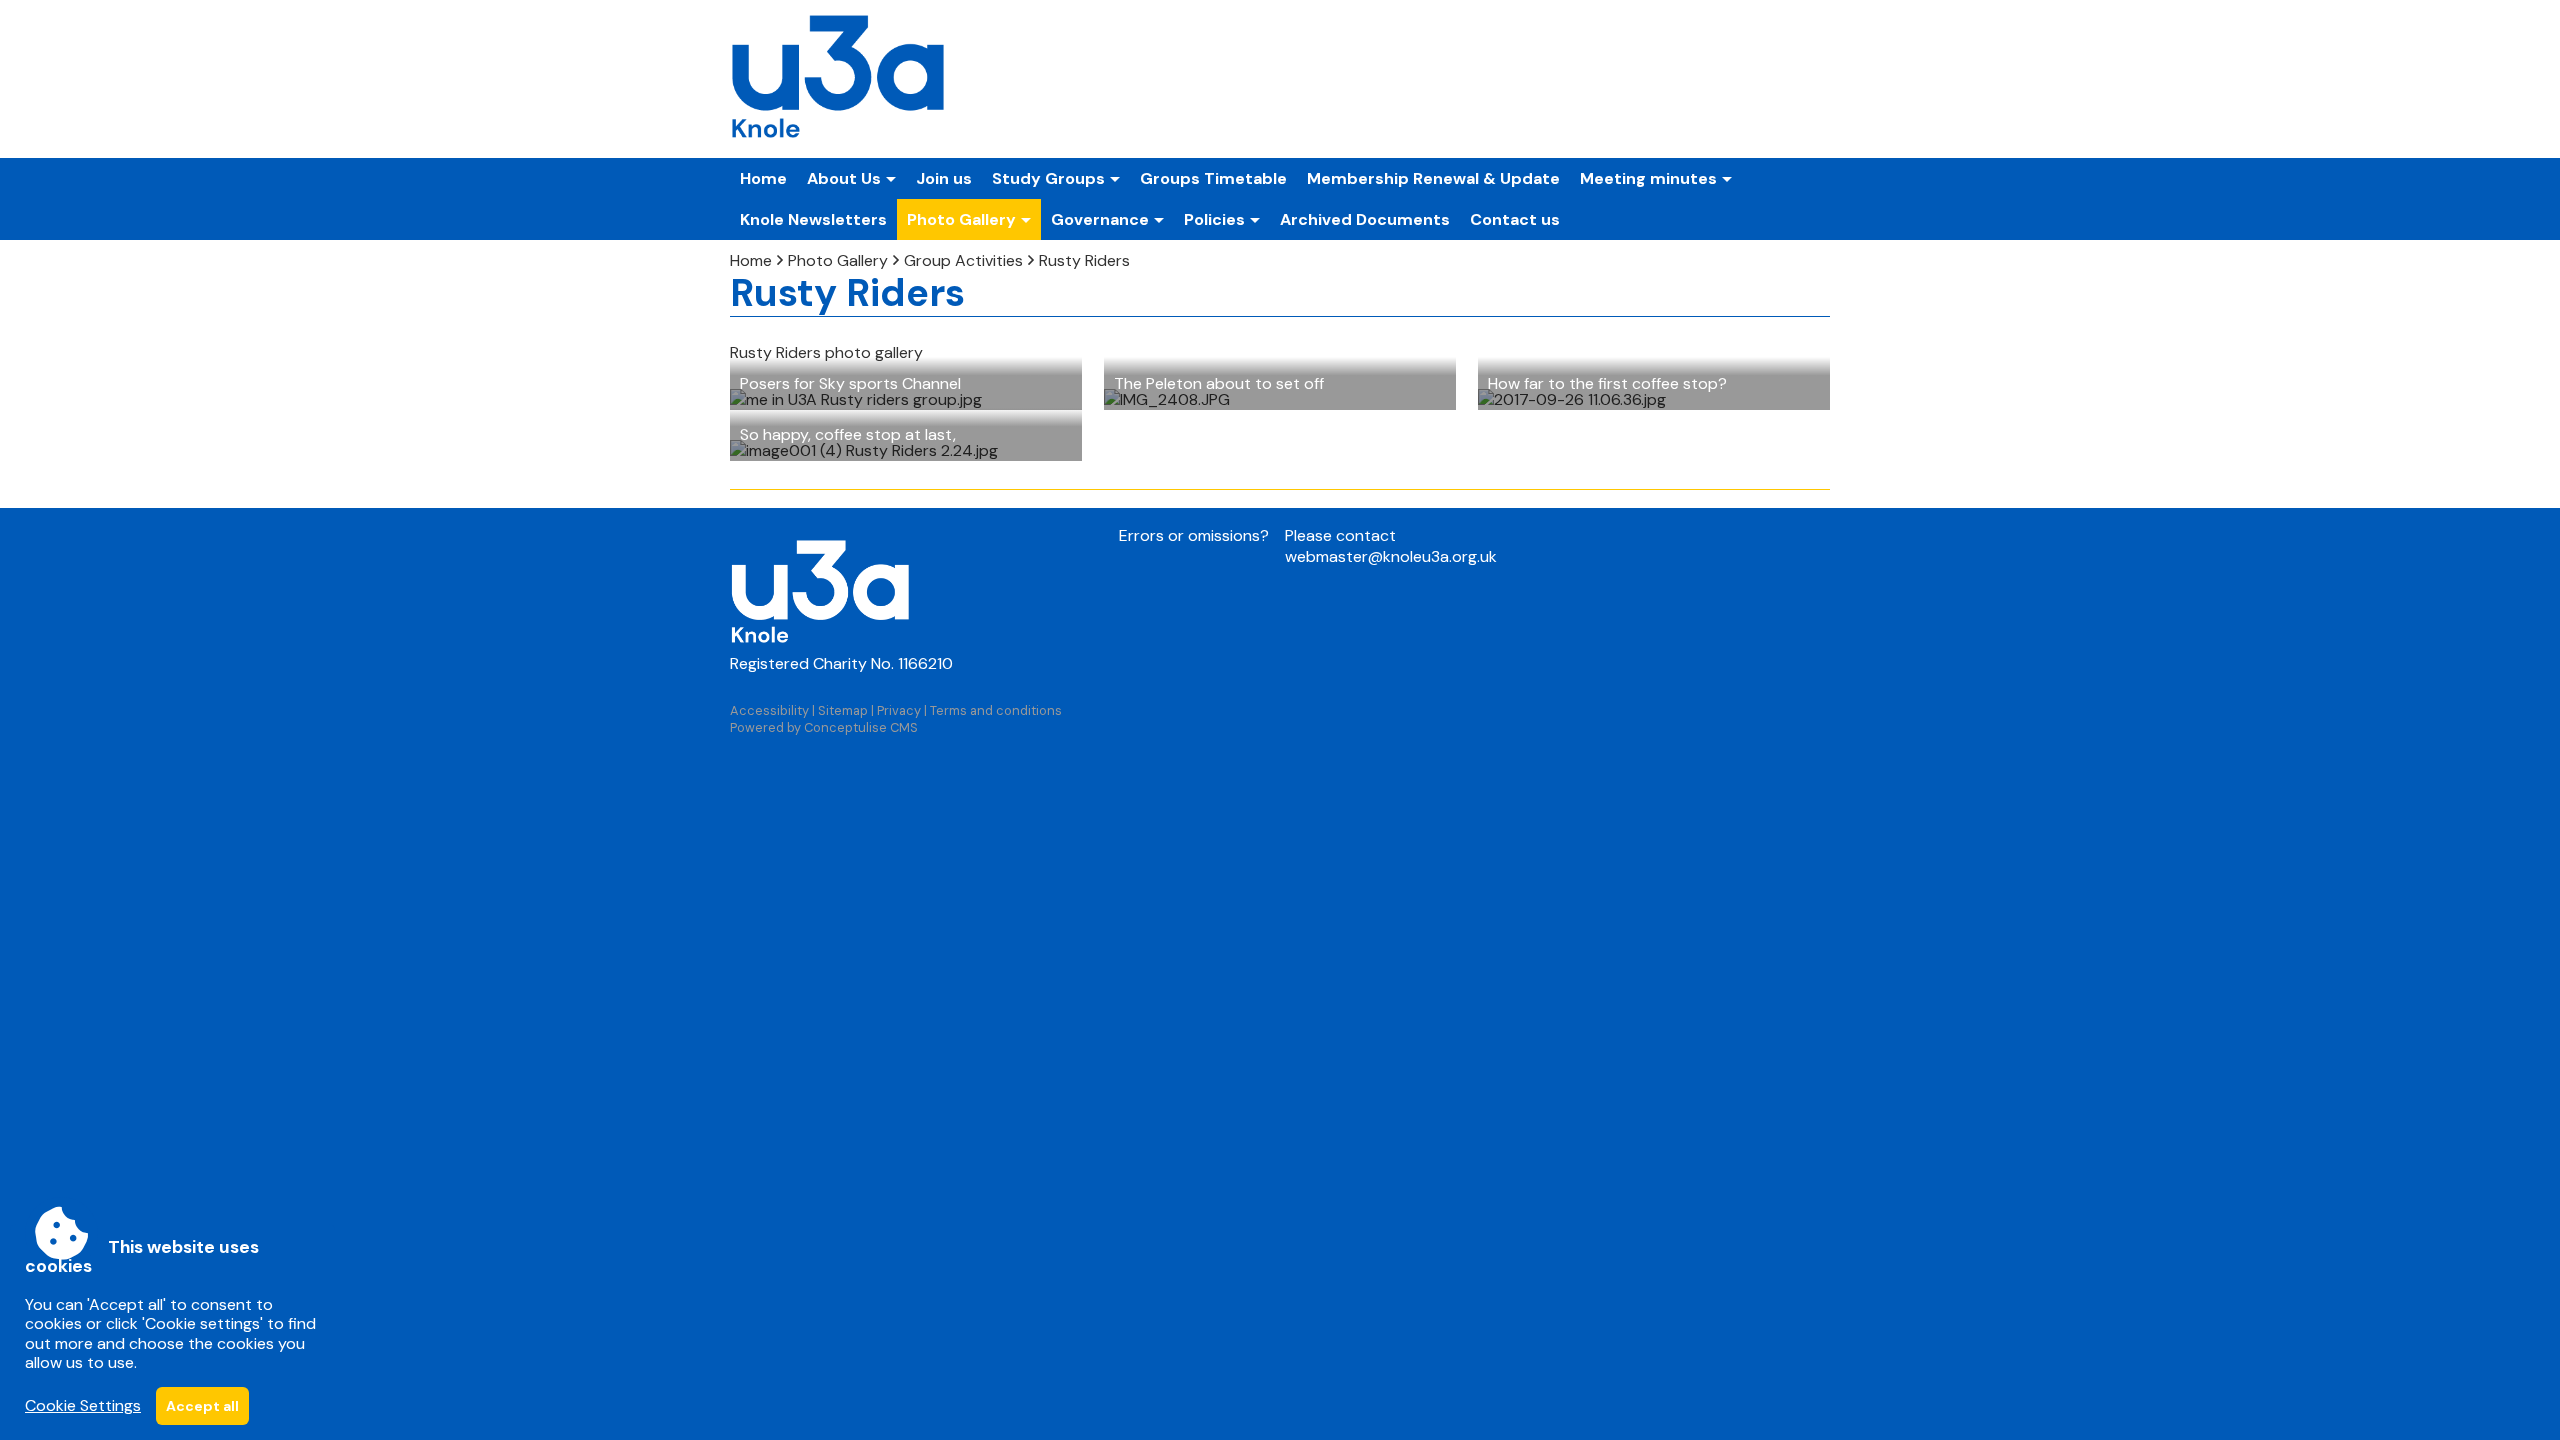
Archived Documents (1365, 219)
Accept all (202, 1406)
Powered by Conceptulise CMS (824, 727)
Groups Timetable (1213, 178)
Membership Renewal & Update (1433, 178)
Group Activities (963, 260)
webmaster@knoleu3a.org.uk (1391, 556)
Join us (944, 178)
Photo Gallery (838, 260)
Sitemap (843, 710)
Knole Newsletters (813, 219)
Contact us (1515, 219)
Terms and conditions (996, 710)
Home (763, 178)
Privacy (899, 710)
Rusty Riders (1084, 260)
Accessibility (769, 710)
